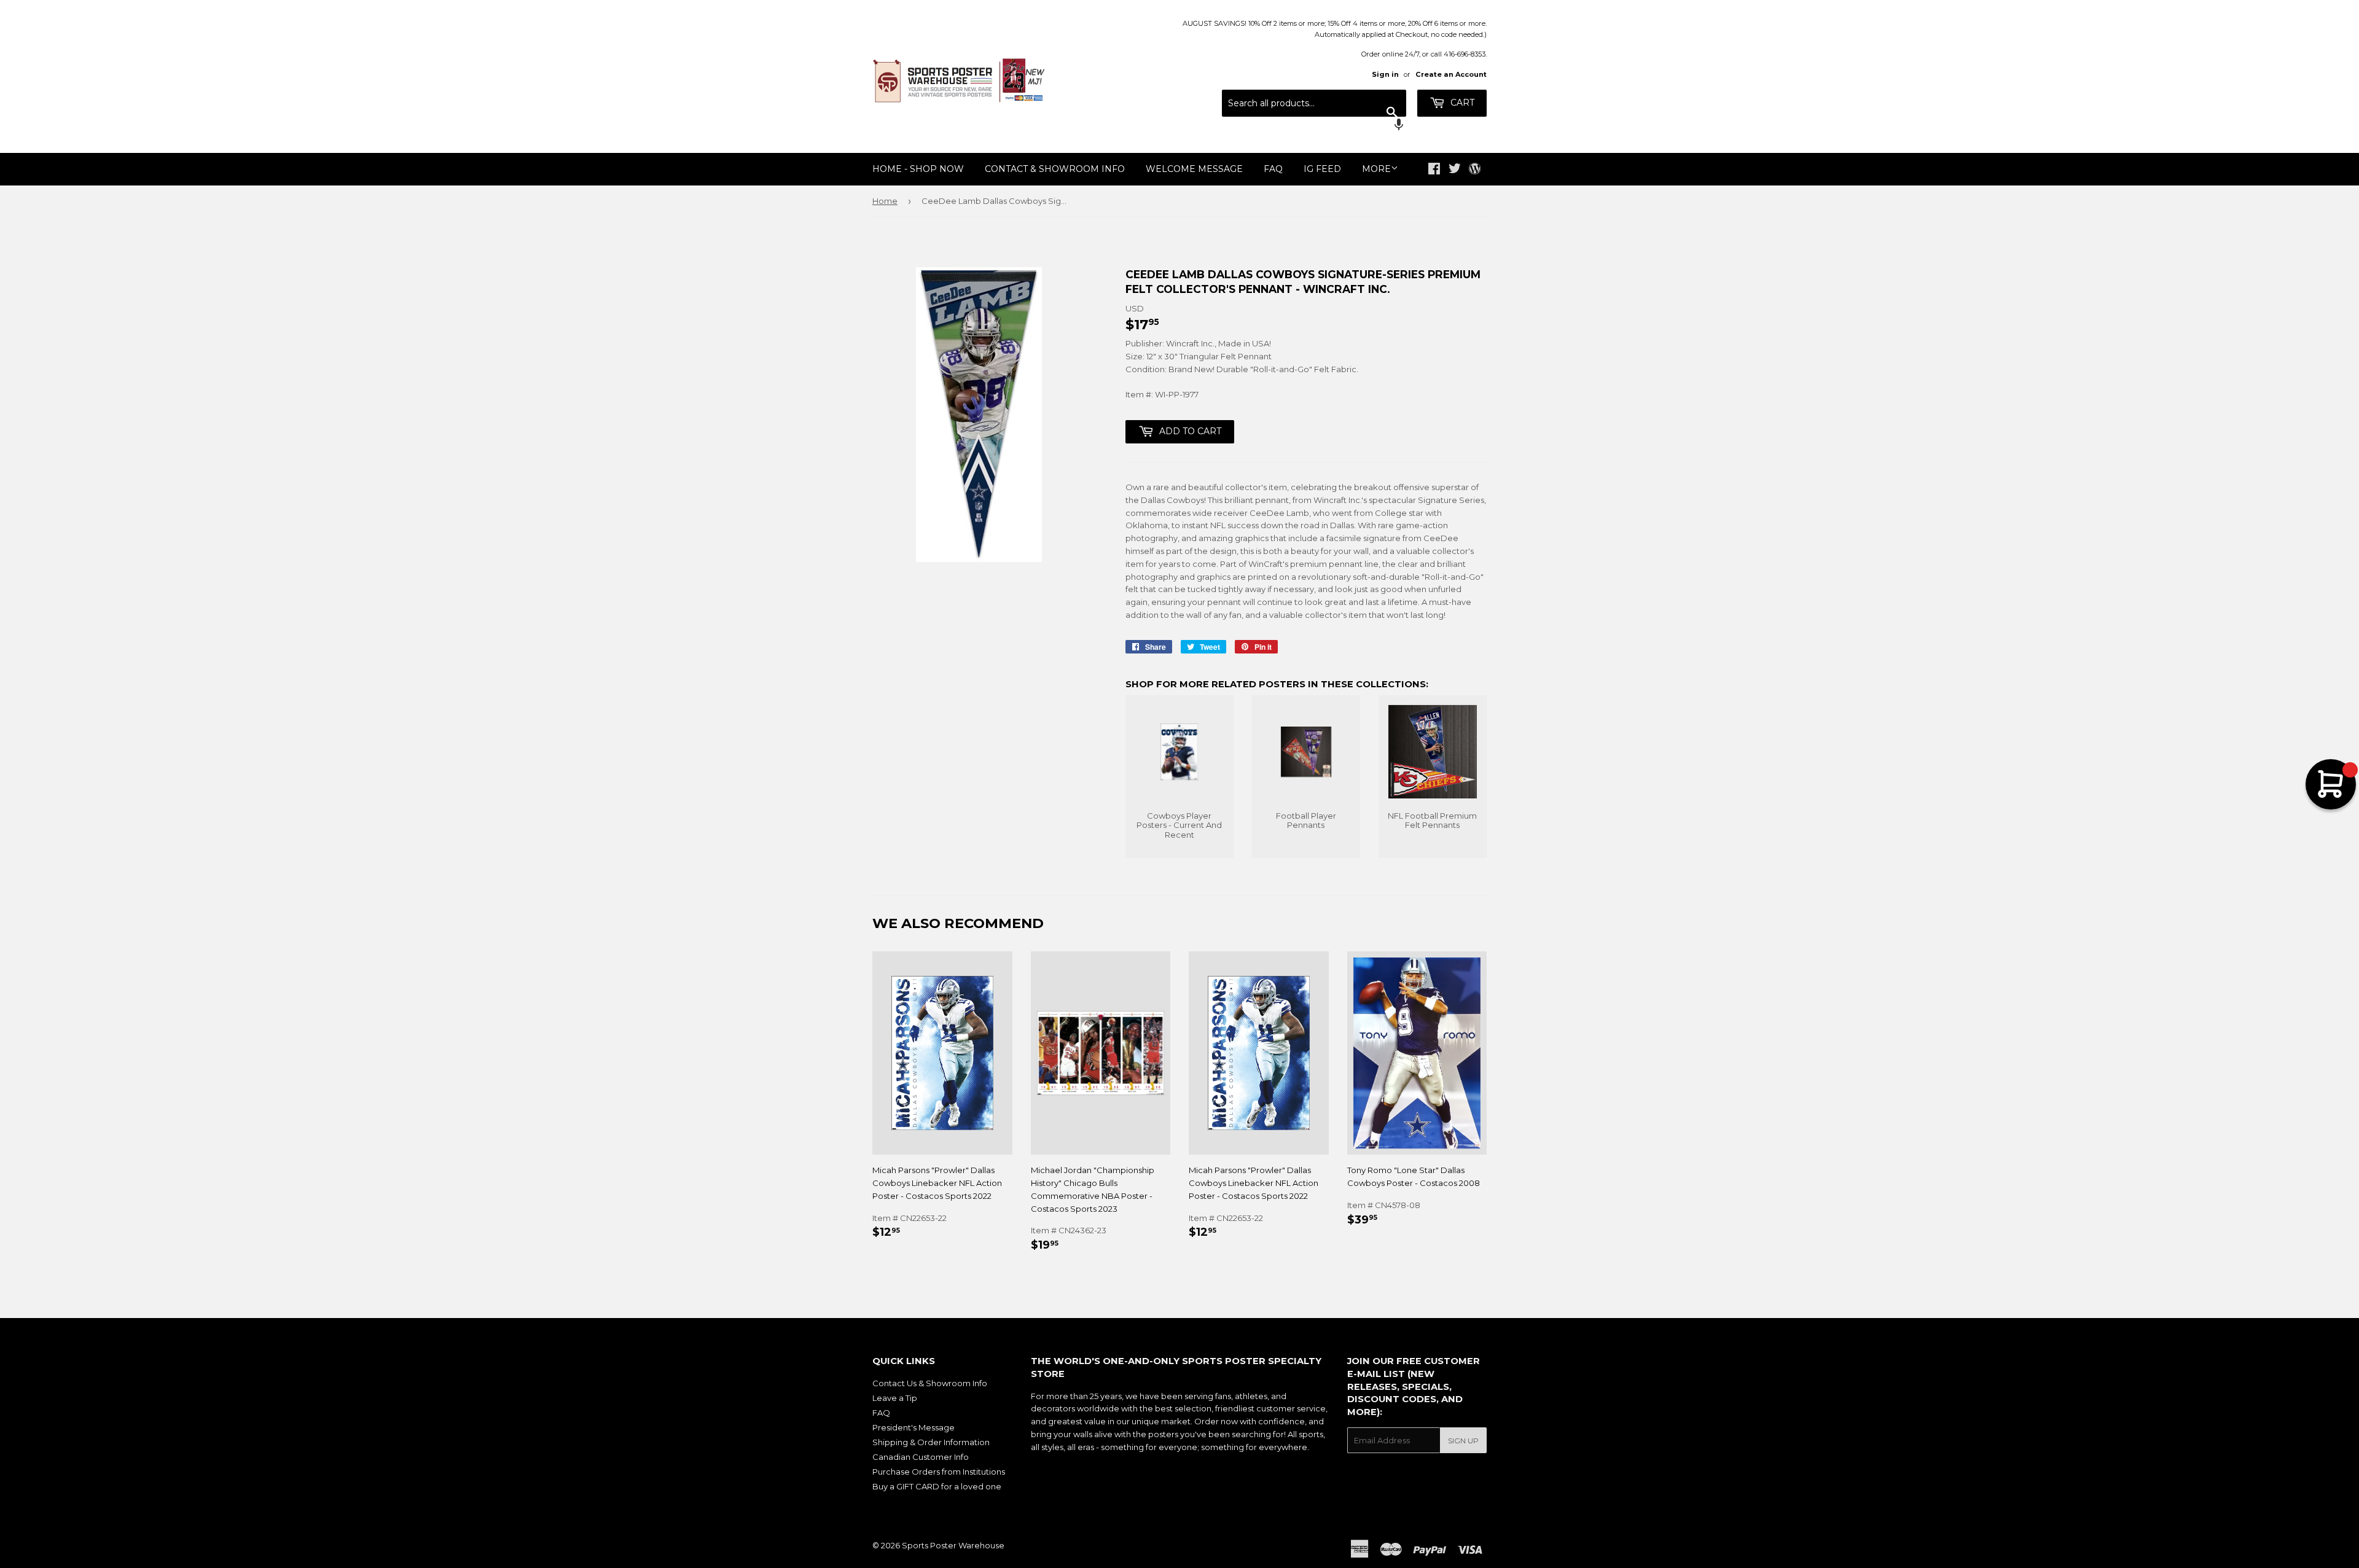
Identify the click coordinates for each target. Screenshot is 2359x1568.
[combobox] (1314, 103)
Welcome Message (1194, 169)
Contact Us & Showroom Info (930, 1383)
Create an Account (1451, 74)
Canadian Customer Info (921, 1457)
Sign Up (1463, 1441)
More (1376, 169)
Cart (1461, 103)
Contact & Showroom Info (1055, 169)
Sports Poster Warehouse (953, 1545)
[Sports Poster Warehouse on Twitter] (1455, 170)
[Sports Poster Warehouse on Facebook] (1434, 170)
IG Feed (1322, 169)
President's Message (913, 1427)
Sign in (1385, 74)
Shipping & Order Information (931, 1442)
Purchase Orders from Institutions (939, 1472)
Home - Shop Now (918, 169)
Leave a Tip (895, 1398)
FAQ (1273, 169)
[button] (1314, 126)
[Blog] (1475, 170)
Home (885, 201)
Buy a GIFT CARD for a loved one (937, 1486)
